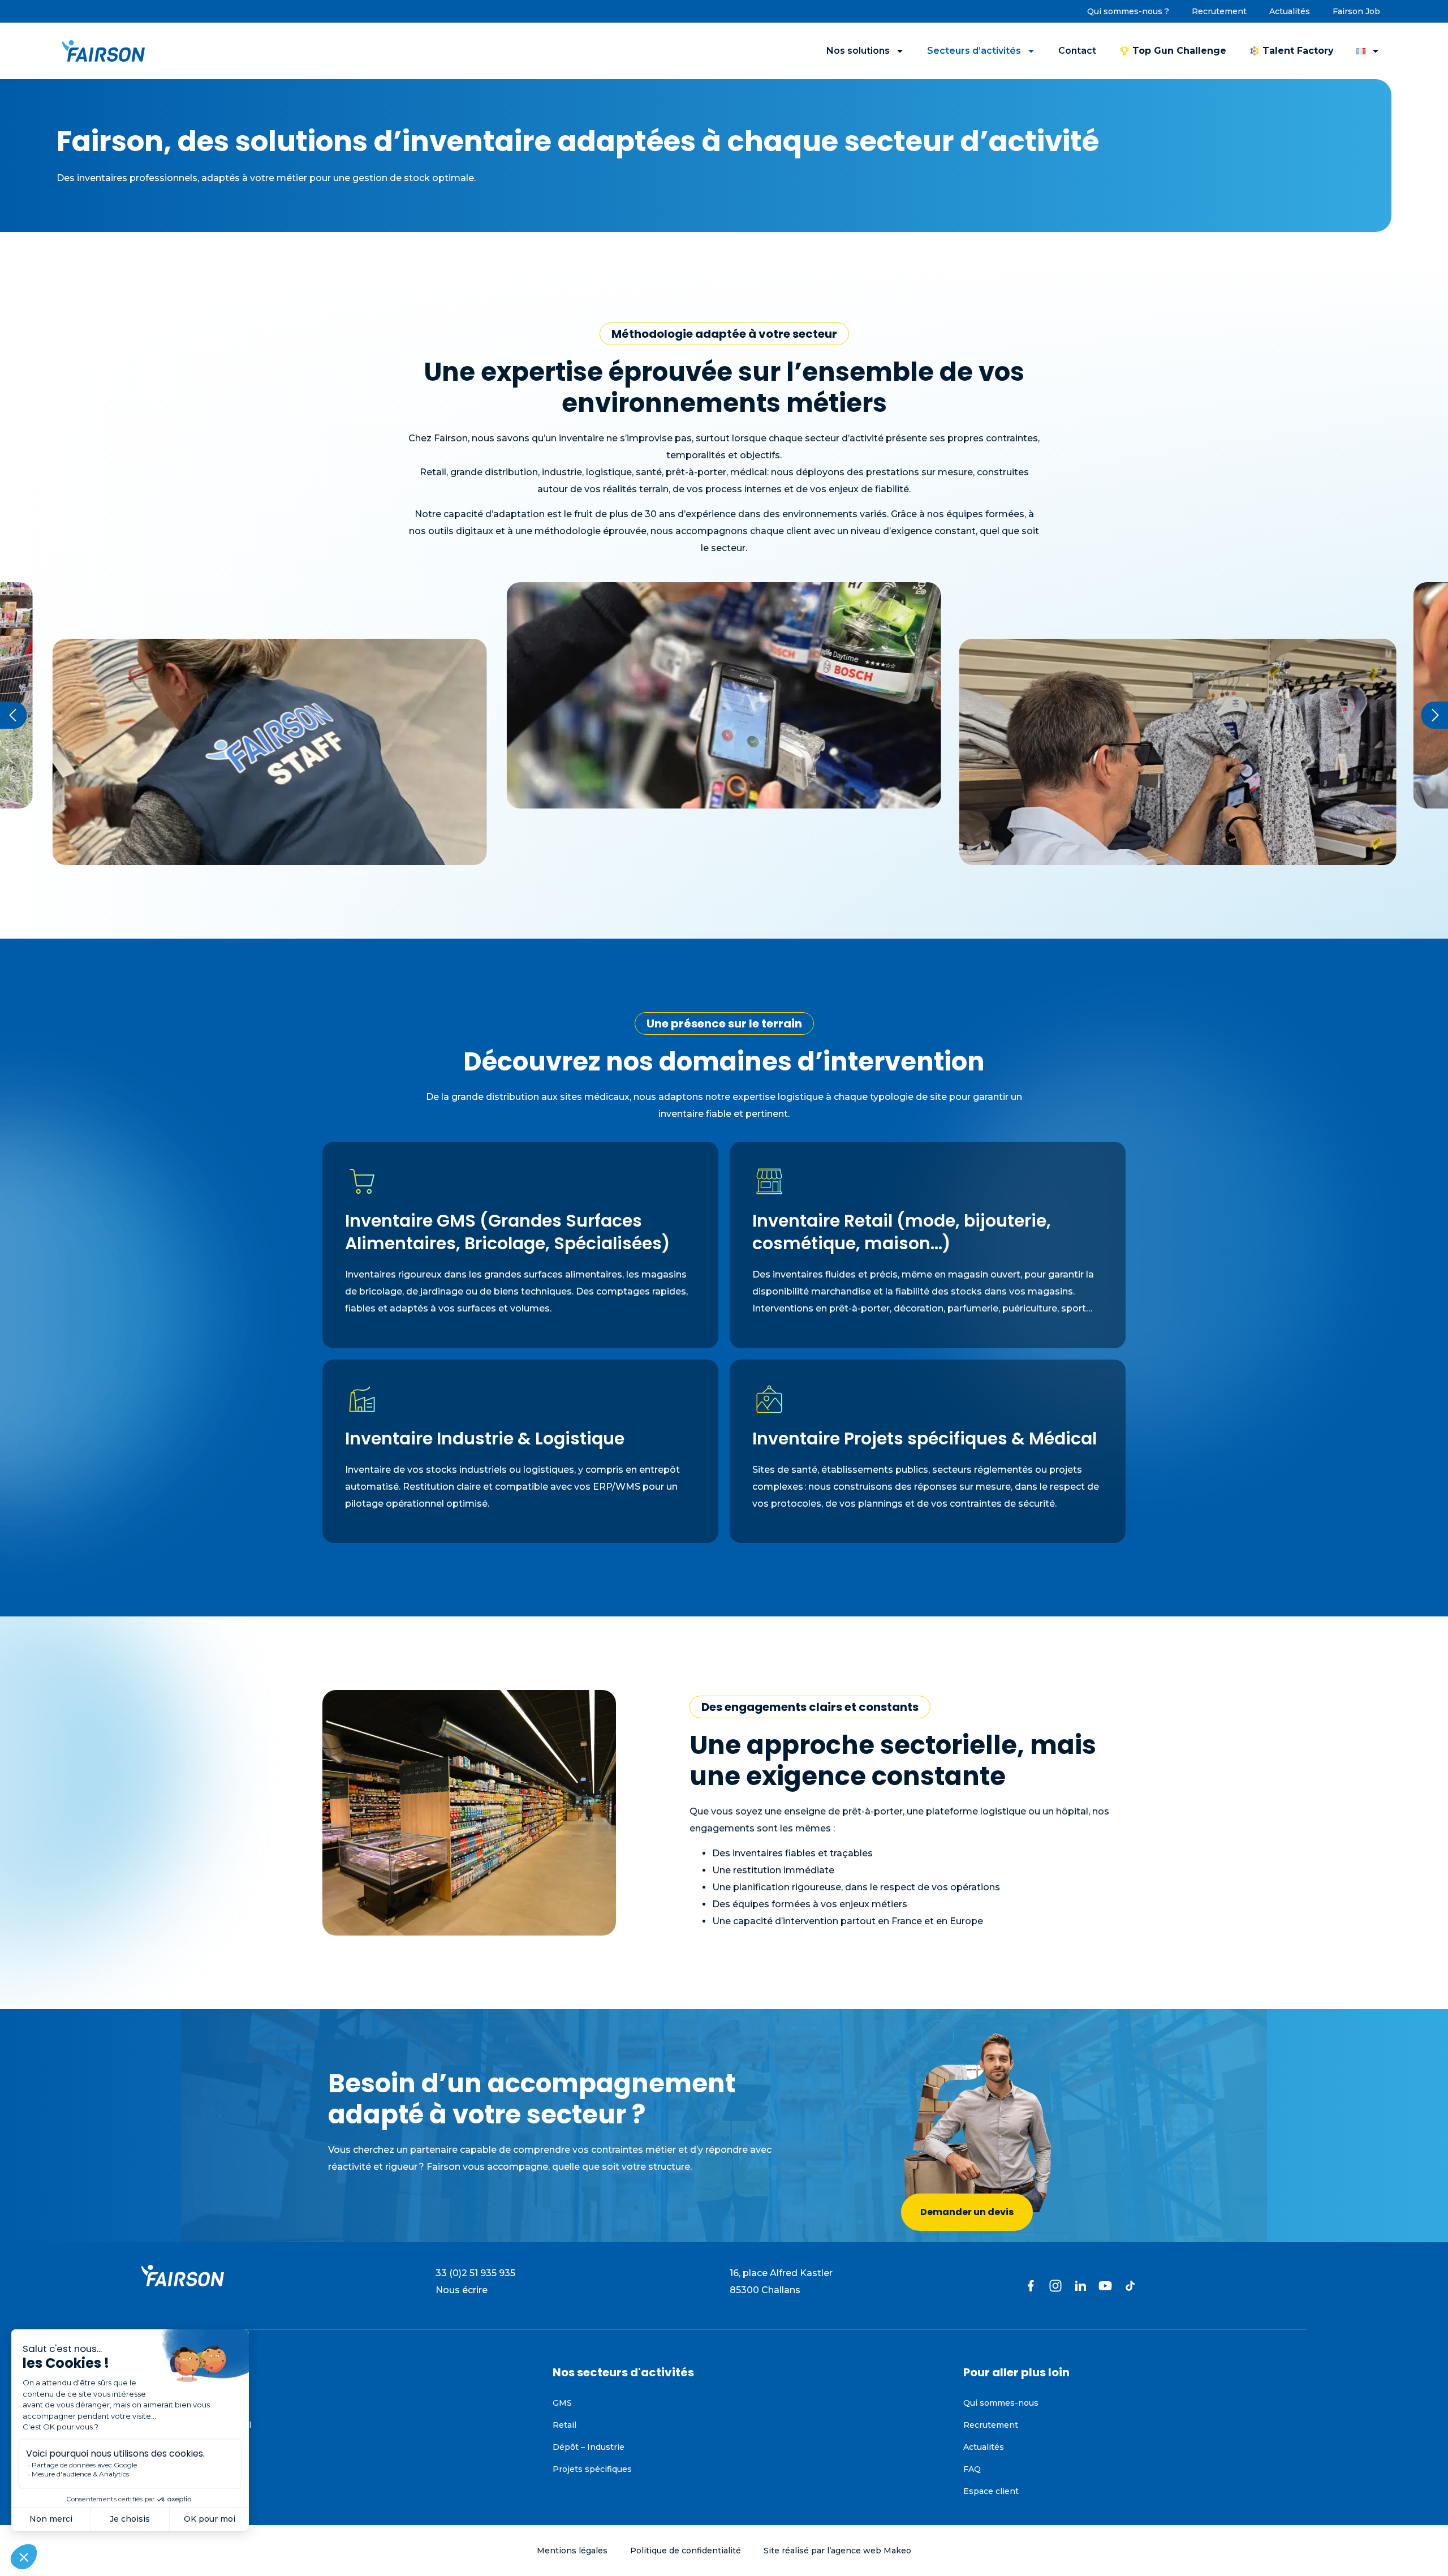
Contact (1077, 51)
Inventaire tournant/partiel (196, 2425)
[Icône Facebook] (1031, 2286)
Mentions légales (572, 2551)
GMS (562, 2403)
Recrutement (1219, 11)
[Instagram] (1055, 2286)
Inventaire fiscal (174, 2403)
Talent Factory (1298, 51)
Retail (565, 2425)
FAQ (972, 2469)
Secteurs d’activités (974, 51)
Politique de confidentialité (686, 2551)
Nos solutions (858, 51)
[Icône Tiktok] (1130, 2286)
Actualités (1290, 11)
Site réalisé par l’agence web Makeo (837, 2551)
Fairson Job (1356, 11)
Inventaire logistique (184, 2447)
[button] (14, 715)
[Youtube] (1105, 2286)
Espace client (991, 2491)
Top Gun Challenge (1179, 51)
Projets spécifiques (592, 2469)
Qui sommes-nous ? (1128, 11)
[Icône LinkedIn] (1080, 2286)
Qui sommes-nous (1001, 2403)
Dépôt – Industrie (589, 2447)
